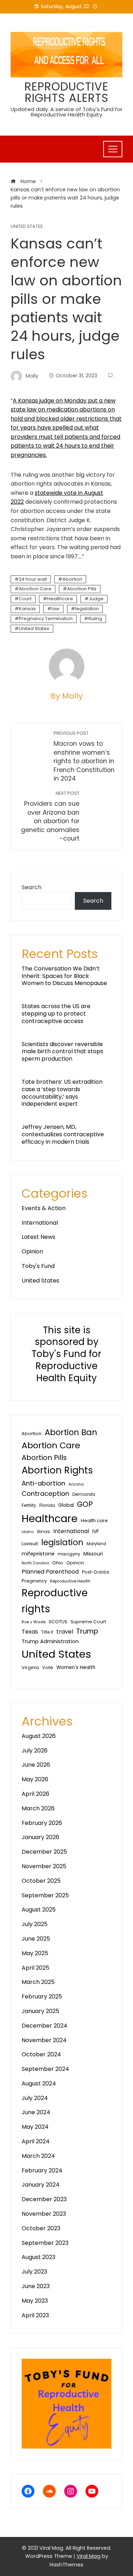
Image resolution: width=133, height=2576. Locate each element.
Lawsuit (30, 1544)
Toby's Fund (38, 1266)
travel (65, 1632)
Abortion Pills (82, 589)
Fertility (29, 1505)
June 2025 (36, 1939)
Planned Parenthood (50, 1572)
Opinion (32, 1251)
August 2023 (38, 2257)
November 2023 (44, 2214)
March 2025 (38, 1982)
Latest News (38, 1237)
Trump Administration (50, 1641)
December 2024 (45, 2026)
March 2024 (38, 2156)
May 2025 (35, 1953)
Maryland (96, 1544)
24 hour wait (33, 579)
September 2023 (45, 2243)
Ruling (95, 619)
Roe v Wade (34, 1622)
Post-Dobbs (96, 1572)
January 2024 (41, 2185)
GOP (85, 1504)
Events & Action (44, 1208)
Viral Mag (88, 2556)
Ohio (58, 1563)
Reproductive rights (55, 1601)
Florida (47, 1505)
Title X (47, 1632)
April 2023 (35, 2315)
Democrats (84, 1494)
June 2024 (36, 2112)
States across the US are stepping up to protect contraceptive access (56, 1014)
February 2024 (42, 2170)
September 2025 (45, 1895)
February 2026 (42, 1823)
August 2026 (39, 1736)
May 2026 (35, 1779)
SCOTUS (58, 1622)
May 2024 (35, 2127)
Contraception (45, 1494)
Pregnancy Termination (46, 619)
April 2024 (36, 2141)
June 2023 (36, 2286)
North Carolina (35, 1563)
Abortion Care (35, 589)
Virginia (30, 1667)
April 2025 (35, 1968)
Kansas (27, 609)
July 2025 (35, 1924)
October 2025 (41, 1881)
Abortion (72, 579)
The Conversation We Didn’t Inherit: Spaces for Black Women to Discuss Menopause (64, 976)
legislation (87, 609)
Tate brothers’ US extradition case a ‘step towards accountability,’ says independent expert (62, 1093)
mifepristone (38, 1554)
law (56, 609)
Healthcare (60, 599)
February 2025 (42, 1997)
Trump (87, 1631)
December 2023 (44, 2199)
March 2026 (38, 1808)
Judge (96, 599)
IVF (96, 1531)
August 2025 (39, 1910)
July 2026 (35, 1751)
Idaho (28, 1532)
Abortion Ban (71, 1432)
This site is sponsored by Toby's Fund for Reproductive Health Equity (66, 1354)
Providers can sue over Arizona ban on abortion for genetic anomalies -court (50, 816)
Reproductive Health (70, 1581)
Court (25, 599)
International (40, 1223)
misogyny (69, 1554)
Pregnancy (34, 1581)
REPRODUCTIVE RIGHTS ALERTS (66, 92)
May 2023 (35, 2301)
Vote (48, 1667)
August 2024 (39, 2083)
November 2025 (44, 1866)
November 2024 (44, 2040)
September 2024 (45, 2069)
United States (27, 227)
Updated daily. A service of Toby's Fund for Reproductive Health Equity (66, 112)
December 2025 (44, 1852)
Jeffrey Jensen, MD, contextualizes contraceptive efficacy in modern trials (63, 1134)
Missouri (93, 1554)
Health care (94, 1521)
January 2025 (40, 2011)
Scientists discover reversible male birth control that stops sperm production (62, 1052)
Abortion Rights (57, 1470)
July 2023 (34, 2272)
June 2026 (36, 1765)
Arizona (76, 1484)
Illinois (43, 1532)
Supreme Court (88, 1622)
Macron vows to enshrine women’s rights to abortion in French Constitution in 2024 (84, 756)
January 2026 (40, 1837)
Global (66, 1505)
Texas (30, 1632)
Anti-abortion (43, 1483)
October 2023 (41, 2228)
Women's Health (76, 1667)
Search (32, 887)
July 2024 (35, 2098)
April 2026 (35, 1794)
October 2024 (41, 2054)
